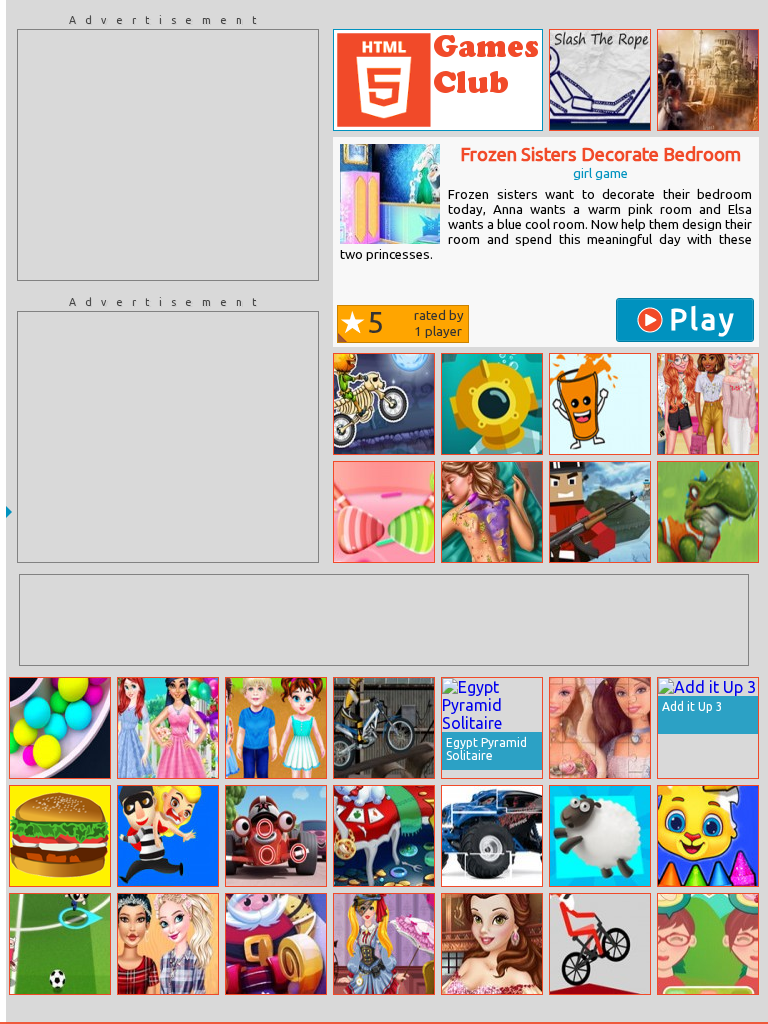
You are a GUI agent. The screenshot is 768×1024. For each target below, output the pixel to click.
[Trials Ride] (384, 728)
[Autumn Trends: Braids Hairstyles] (168, 944)
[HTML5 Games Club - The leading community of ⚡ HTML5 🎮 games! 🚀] (438, 80)
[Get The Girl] (168, 836)
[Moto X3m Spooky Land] (384, 404)
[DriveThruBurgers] (60, 836)
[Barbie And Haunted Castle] (384, 836)
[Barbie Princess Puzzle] (600, 728)
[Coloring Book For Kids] (708, 836)
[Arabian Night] (708, 80)
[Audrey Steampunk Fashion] (384, 944)
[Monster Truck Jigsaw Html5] (492, 836)
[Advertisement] (168, 155)
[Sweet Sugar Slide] (384, 512)
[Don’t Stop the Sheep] (600, 836)
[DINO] (708, 512)
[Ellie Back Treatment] (492, 512)
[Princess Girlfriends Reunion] (168, 728)
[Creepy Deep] (492, 404)
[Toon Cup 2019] (60, 944)
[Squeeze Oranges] (600, 404)
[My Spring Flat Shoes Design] (708, 404)
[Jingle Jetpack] (276, 944)
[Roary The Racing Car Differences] (276, 836)
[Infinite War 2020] (600, 512)
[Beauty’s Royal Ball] (492, 944)
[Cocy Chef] (708, 944)
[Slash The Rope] (600, 80)
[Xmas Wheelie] (600, 944)
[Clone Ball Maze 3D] (60, 728)
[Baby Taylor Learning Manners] (276, 728)
